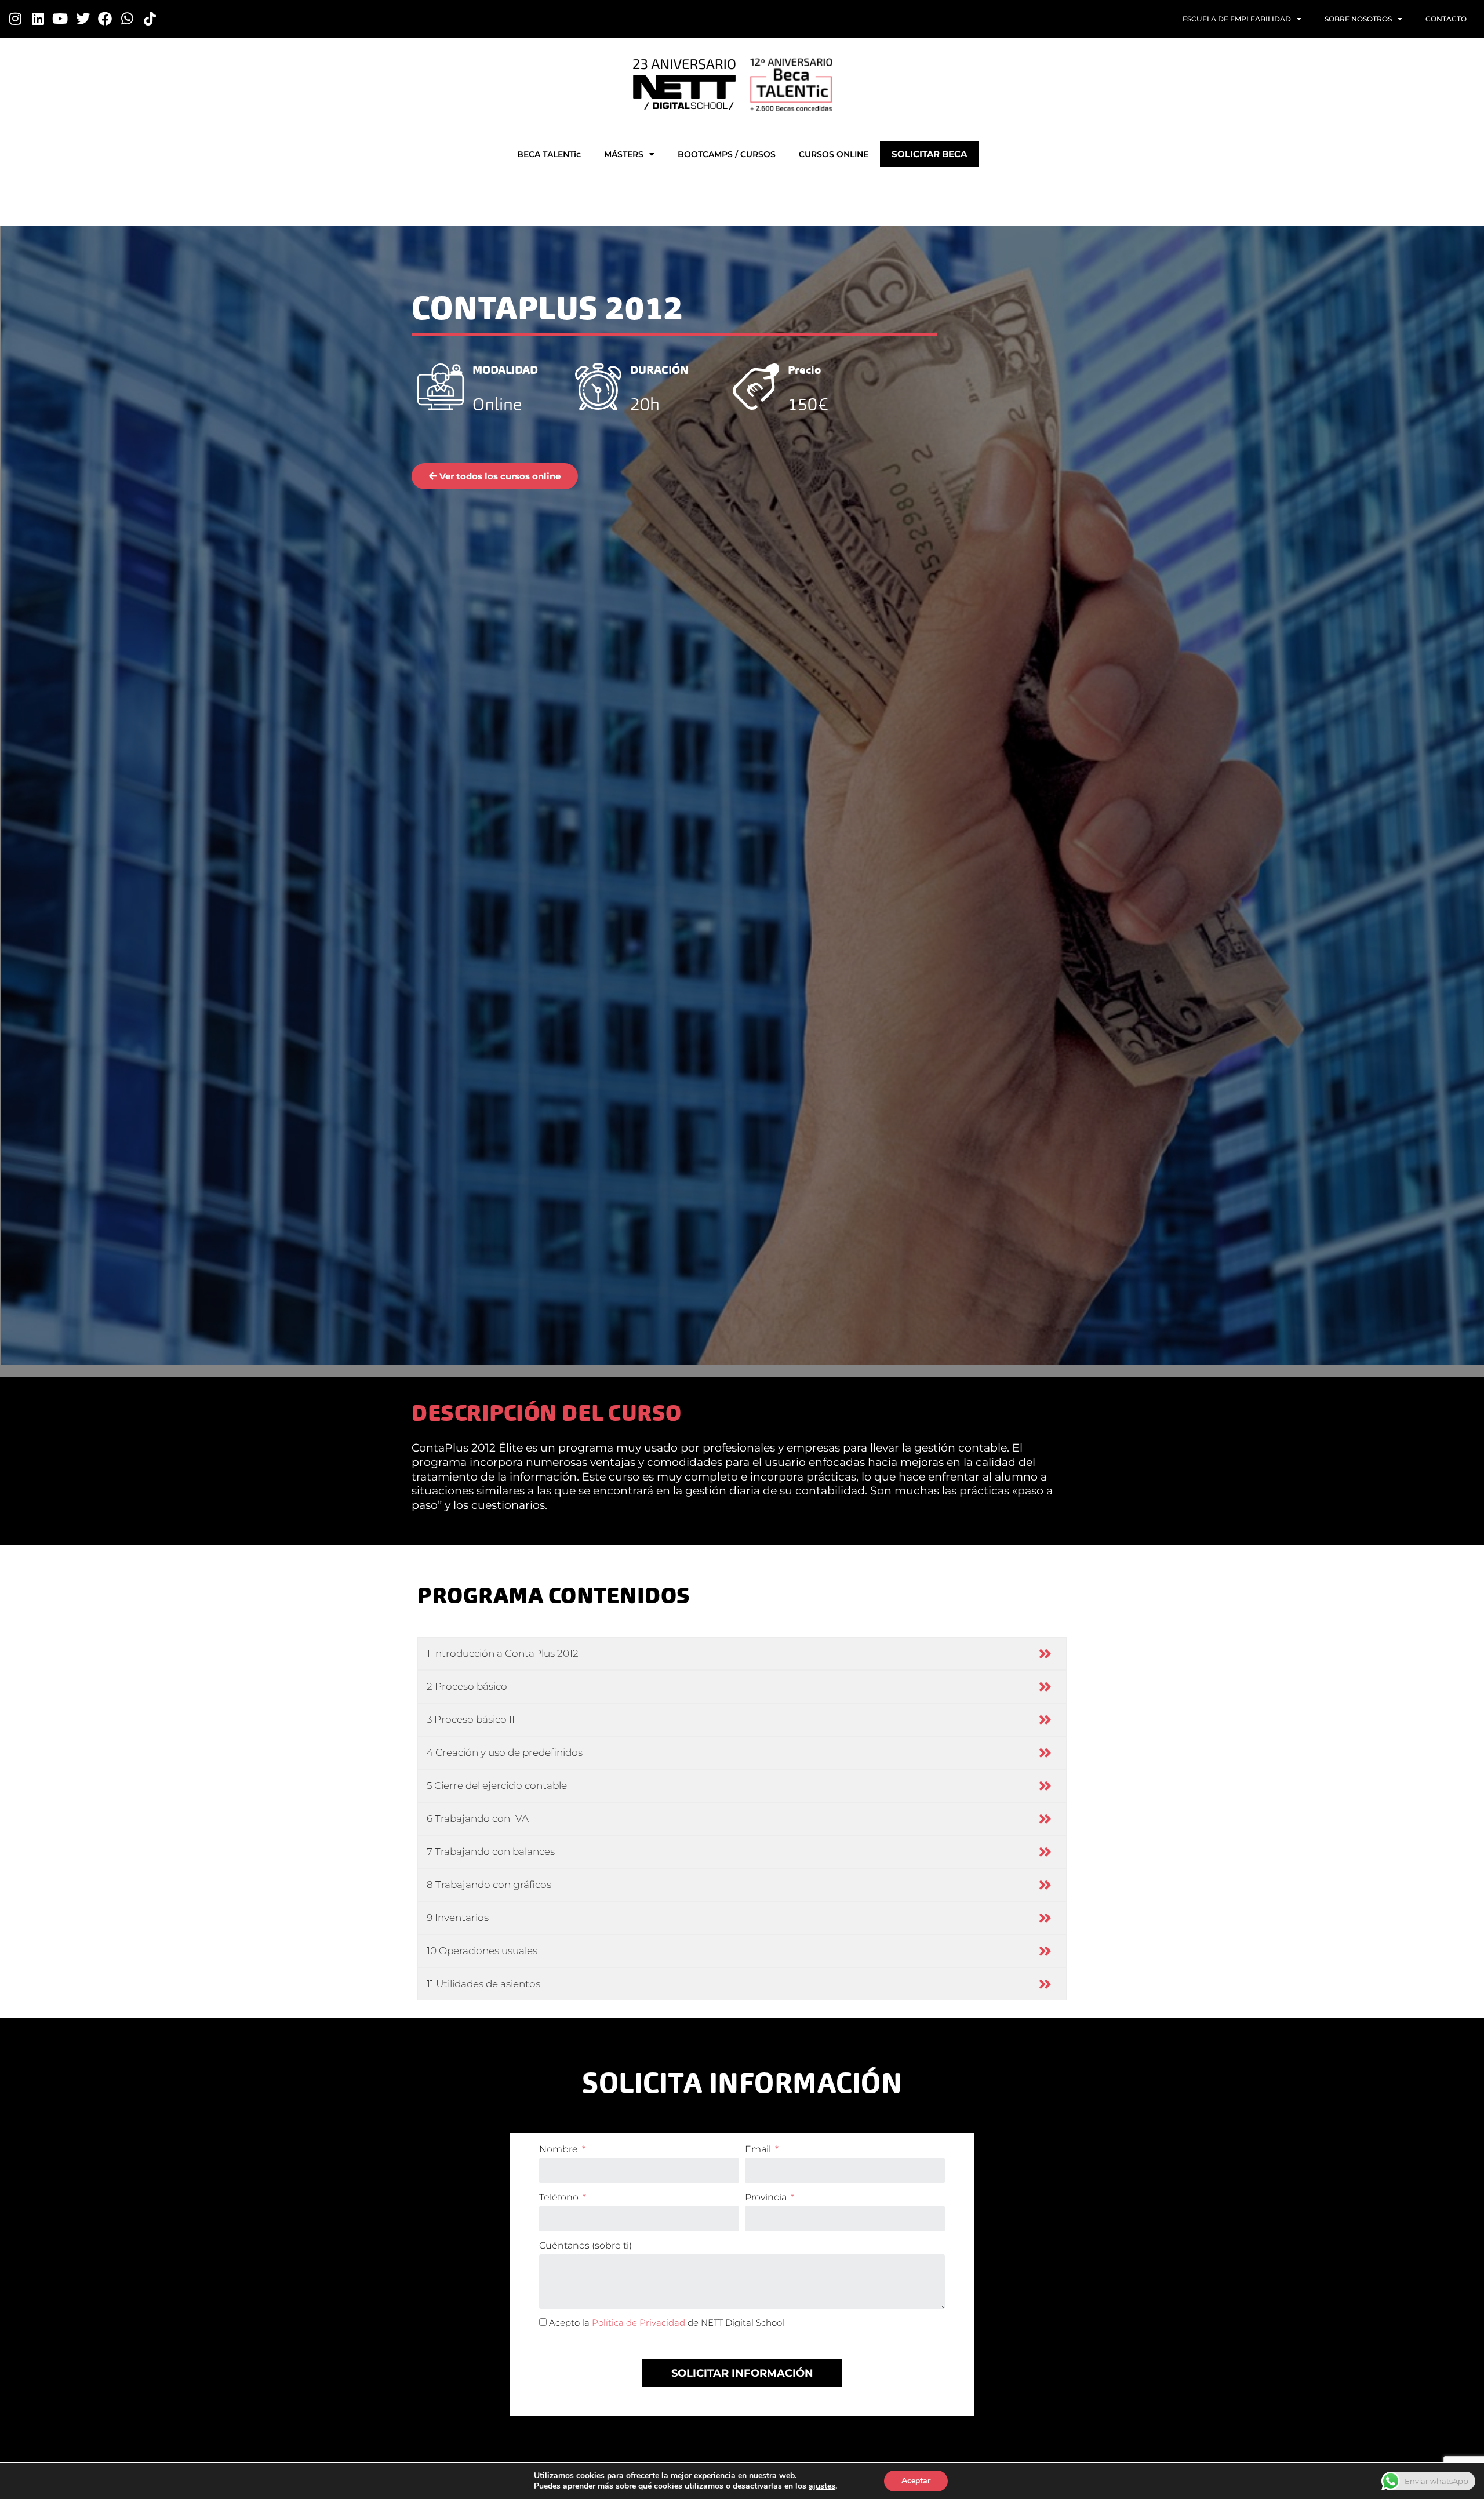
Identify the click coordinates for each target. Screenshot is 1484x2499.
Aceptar (916, 2481)
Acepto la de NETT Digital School (667, 2322)
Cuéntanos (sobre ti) (585, 2245)
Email (759, 2149)
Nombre (560, 2149)
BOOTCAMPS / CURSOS (727, 154)
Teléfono (560, 2197)
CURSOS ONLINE (834, 154)
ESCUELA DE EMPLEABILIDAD (1237, 19)
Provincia (767, 2197)
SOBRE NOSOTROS (1358, 19)
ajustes (822, 2486)
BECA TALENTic (549, 154)
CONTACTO (1446, 19)
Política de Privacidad (639, 2322)
